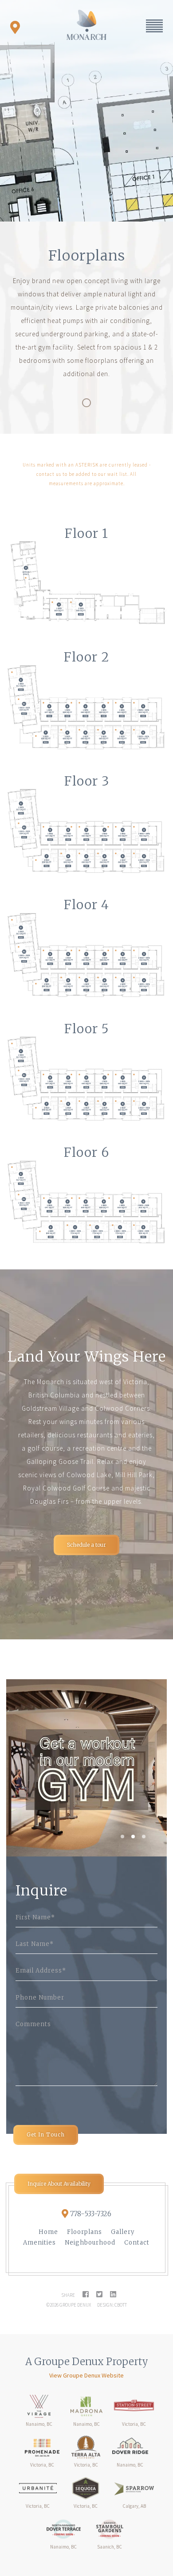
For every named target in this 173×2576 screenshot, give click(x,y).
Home (48, 2232)
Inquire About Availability (59, 2184)
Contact (137, 2243)
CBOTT (121, 2305)
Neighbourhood (90, 2243)
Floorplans (85, 2232)
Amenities (39, 2243)
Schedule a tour (86, 1545)
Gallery (123, 2232)
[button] (122, 1837)
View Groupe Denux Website (86, 2375)
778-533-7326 (91, 2213)
